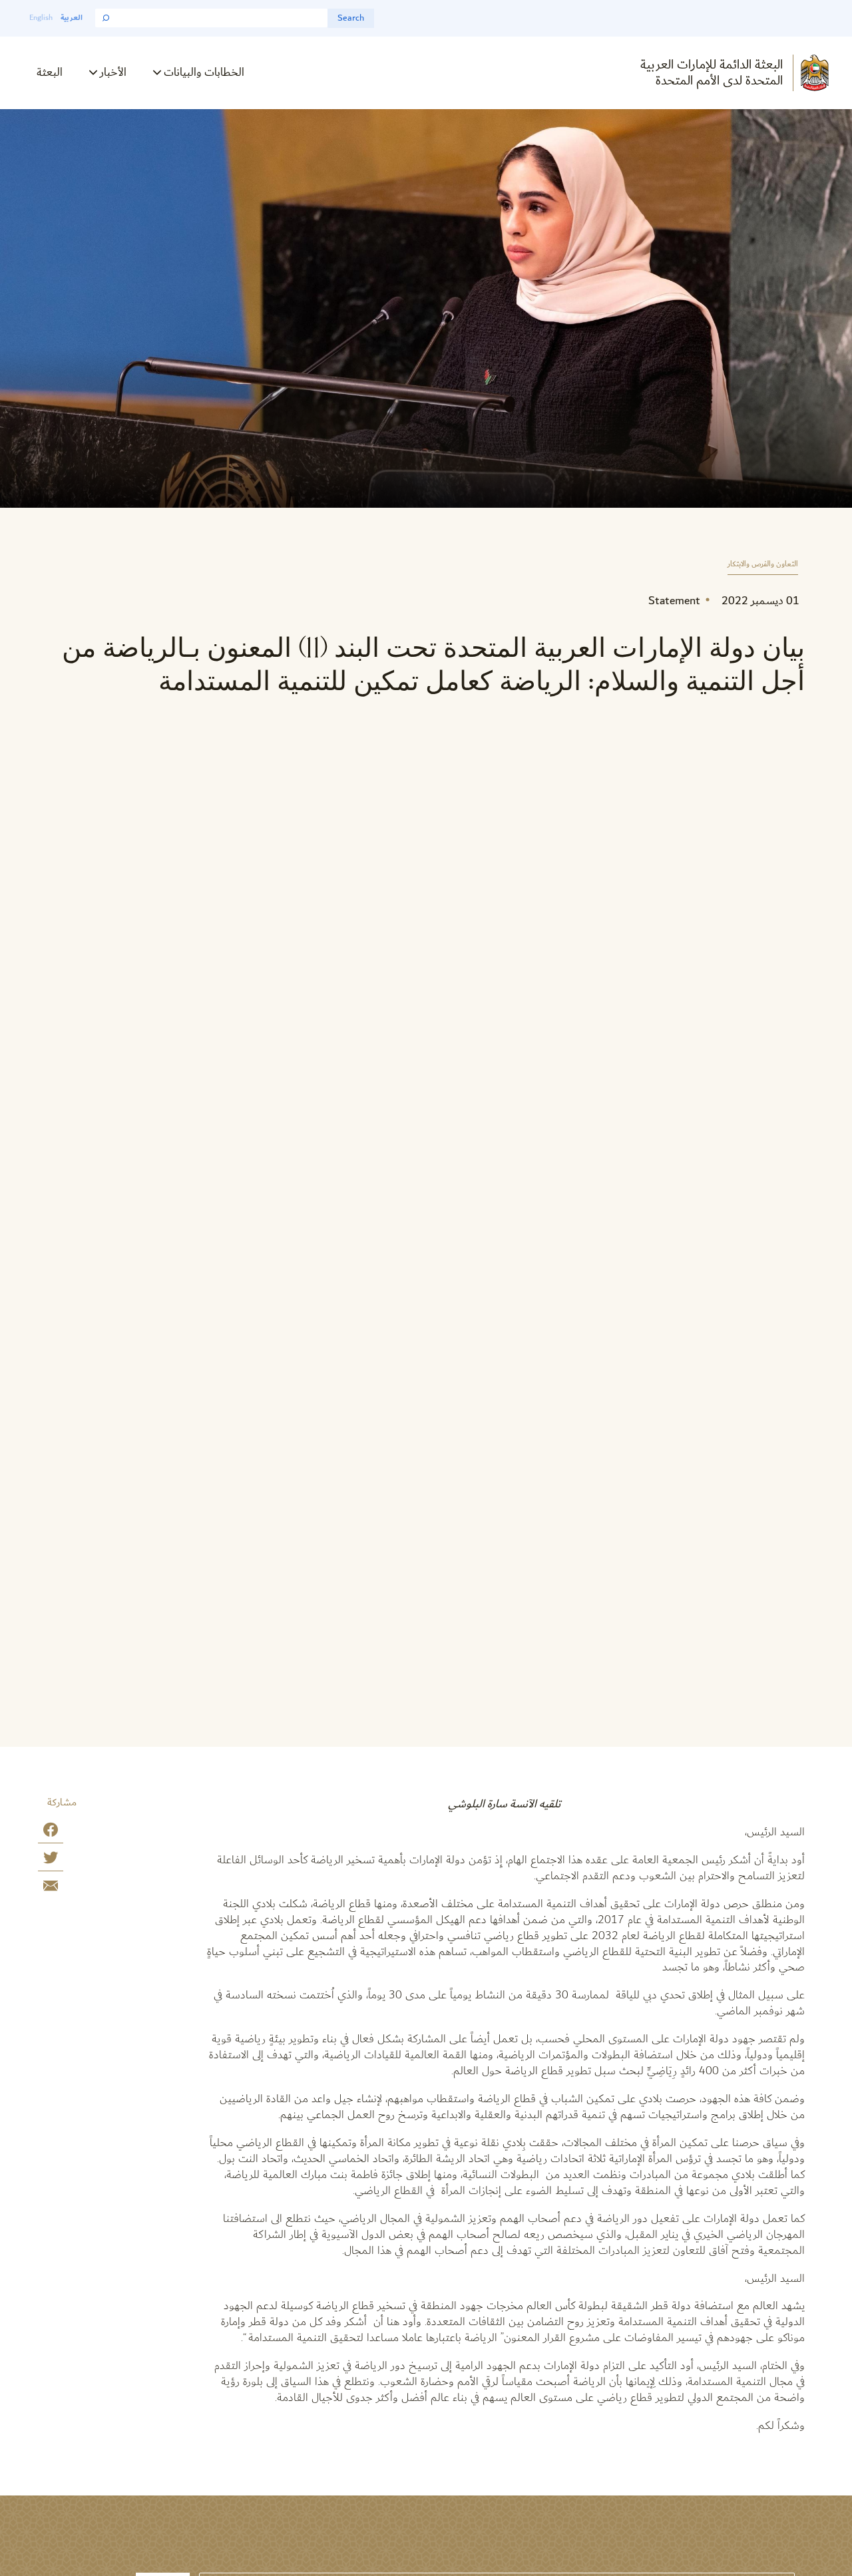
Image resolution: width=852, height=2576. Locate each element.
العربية (72, 18)
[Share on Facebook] (51, 1832)
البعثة (50, 72)
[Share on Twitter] (51, 1860)
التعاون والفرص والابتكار (763, 565)
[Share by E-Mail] (51, 1888)
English (41, 18)
